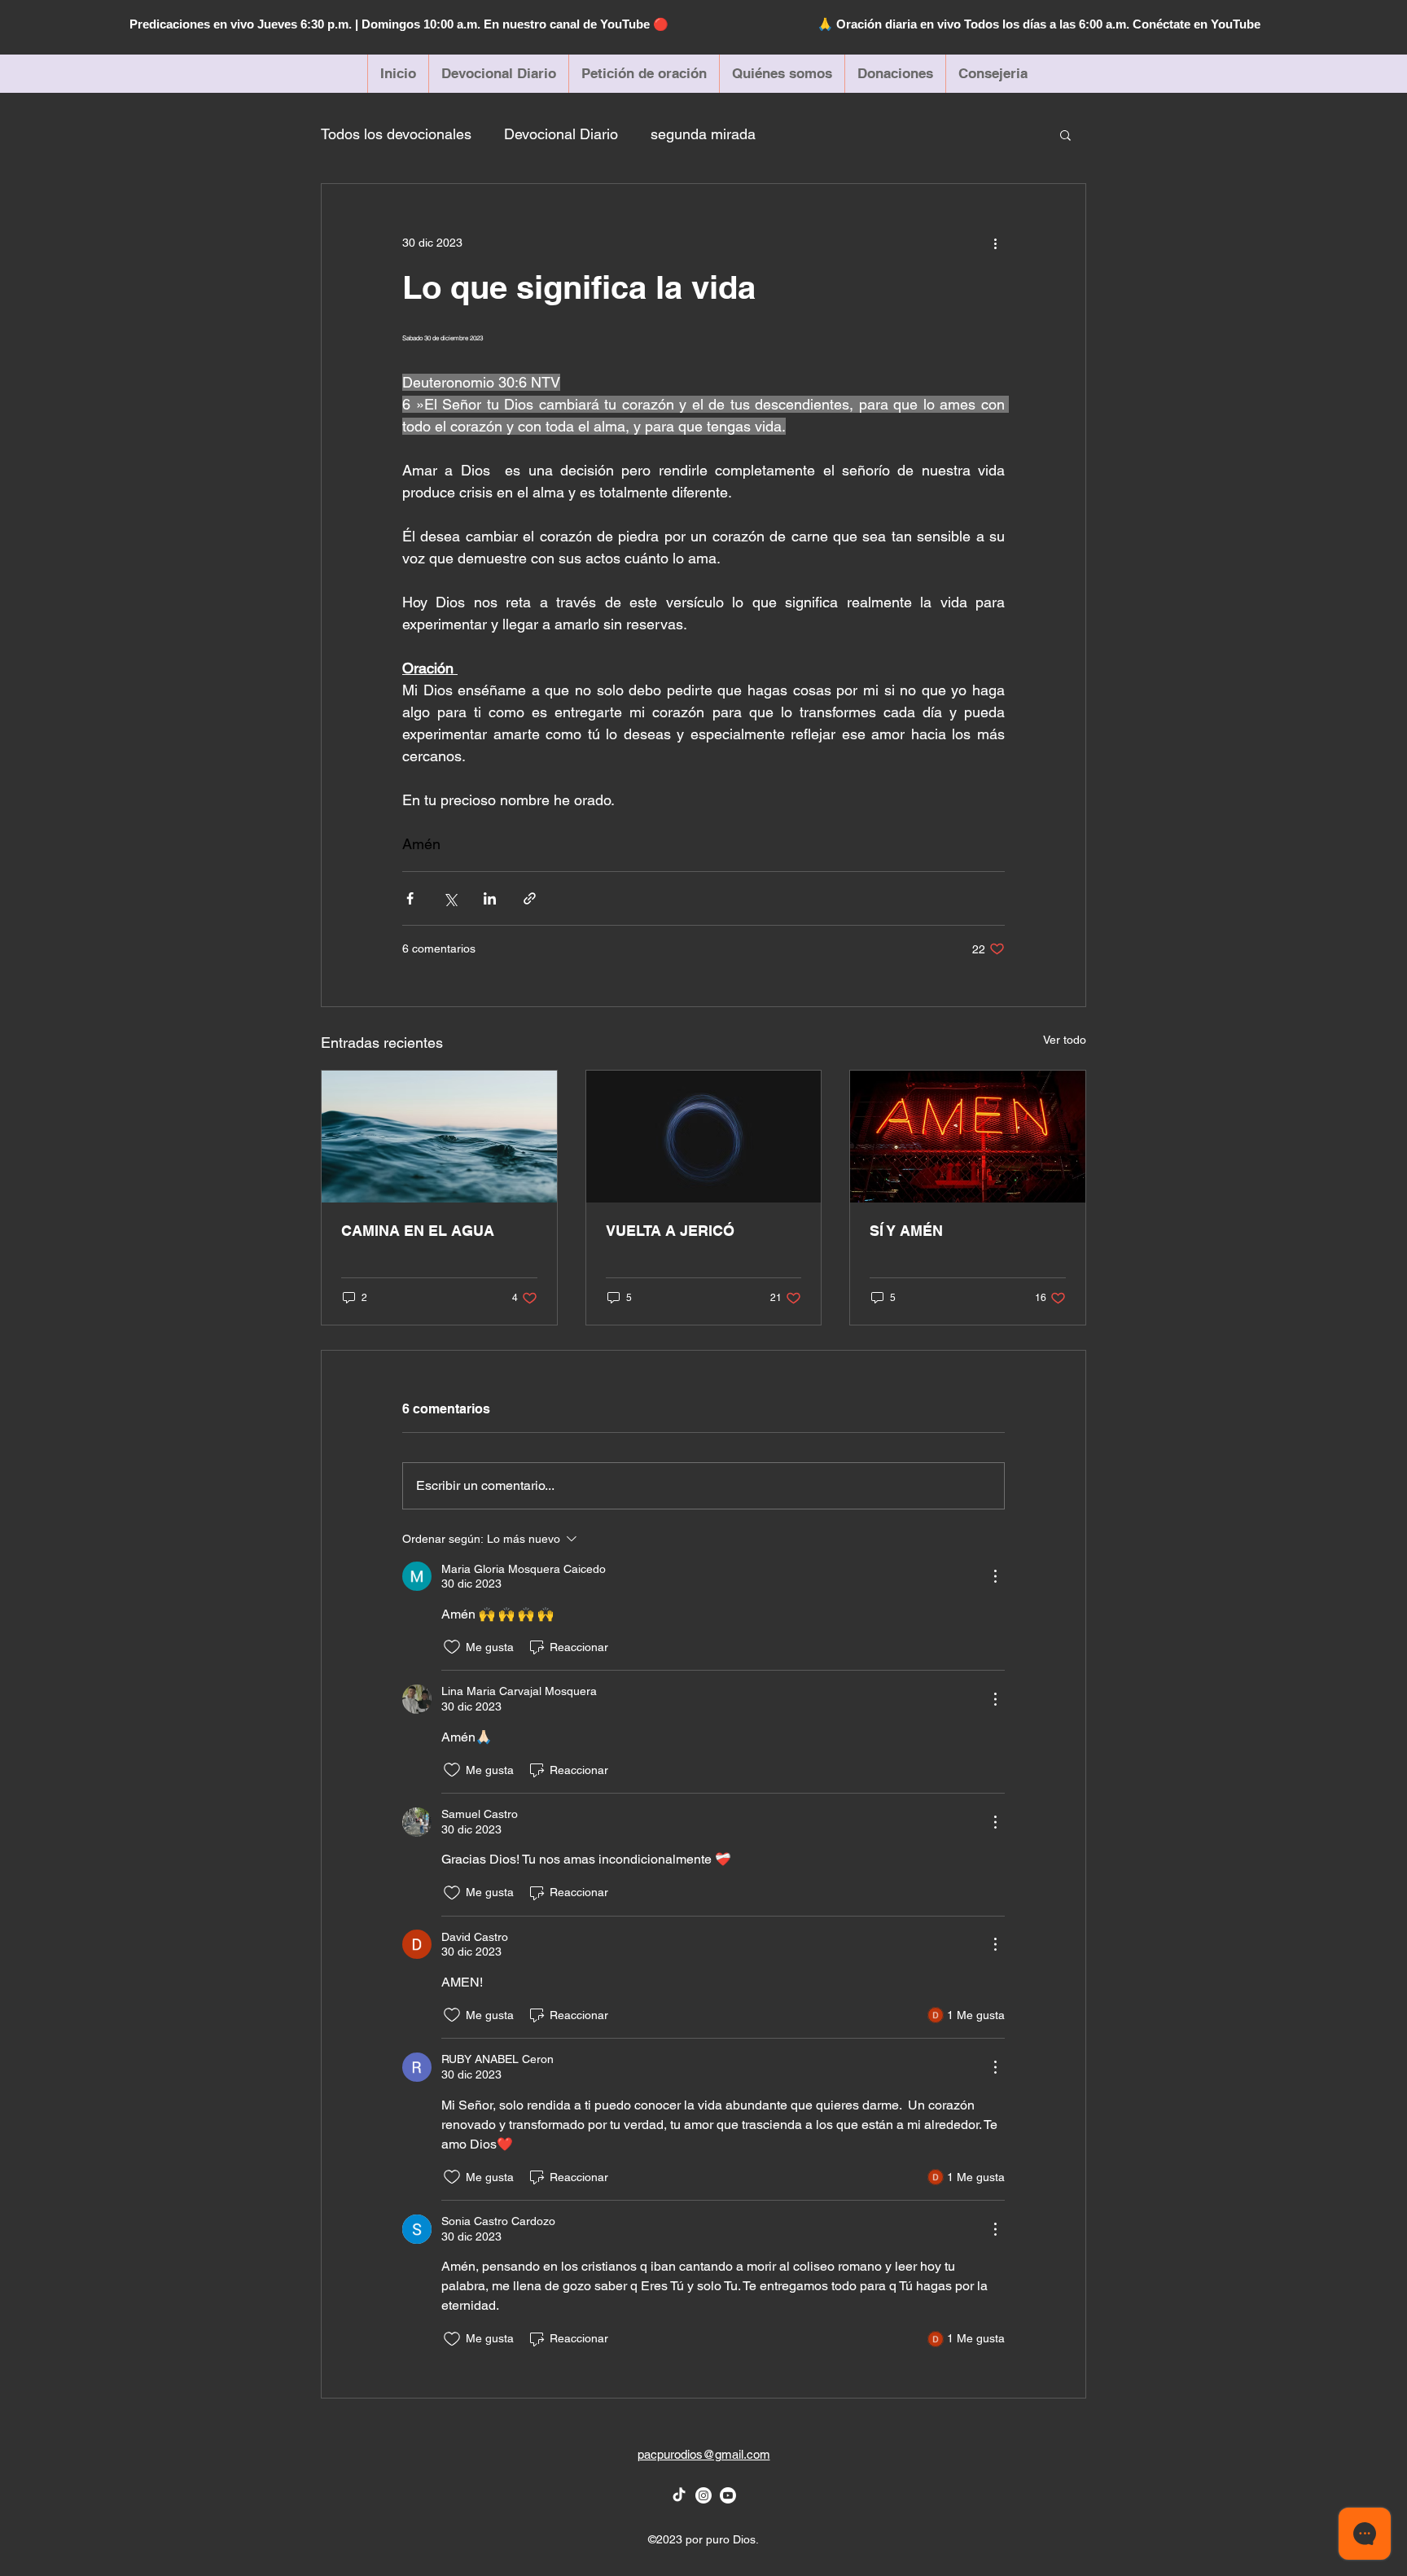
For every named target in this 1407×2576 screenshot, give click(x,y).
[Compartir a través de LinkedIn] (490, 898)
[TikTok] (679, 2495)
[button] (1065, 134)
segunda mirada (703, 134)
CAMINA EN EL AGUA (418, 1231)
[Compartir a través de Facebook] (410, 898)
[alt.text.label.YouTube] (728, 2495)
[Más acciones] (995, 243)
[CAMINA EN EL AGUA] (439, 1137)
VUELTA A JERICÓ (670, 1231)
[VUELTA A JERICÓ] (704, 1137)
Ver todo (1065, 1040)
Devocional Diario (561, 134)
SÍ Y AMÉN (906, 1231)
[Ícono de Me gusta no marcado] (452, 1647)
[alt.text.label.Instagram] (703, 2495)
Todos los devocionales (396, 134)
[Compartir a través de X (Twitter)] (450, 898)
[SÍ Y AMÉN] (968, 1137)
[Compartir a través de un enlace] (530, 898)
